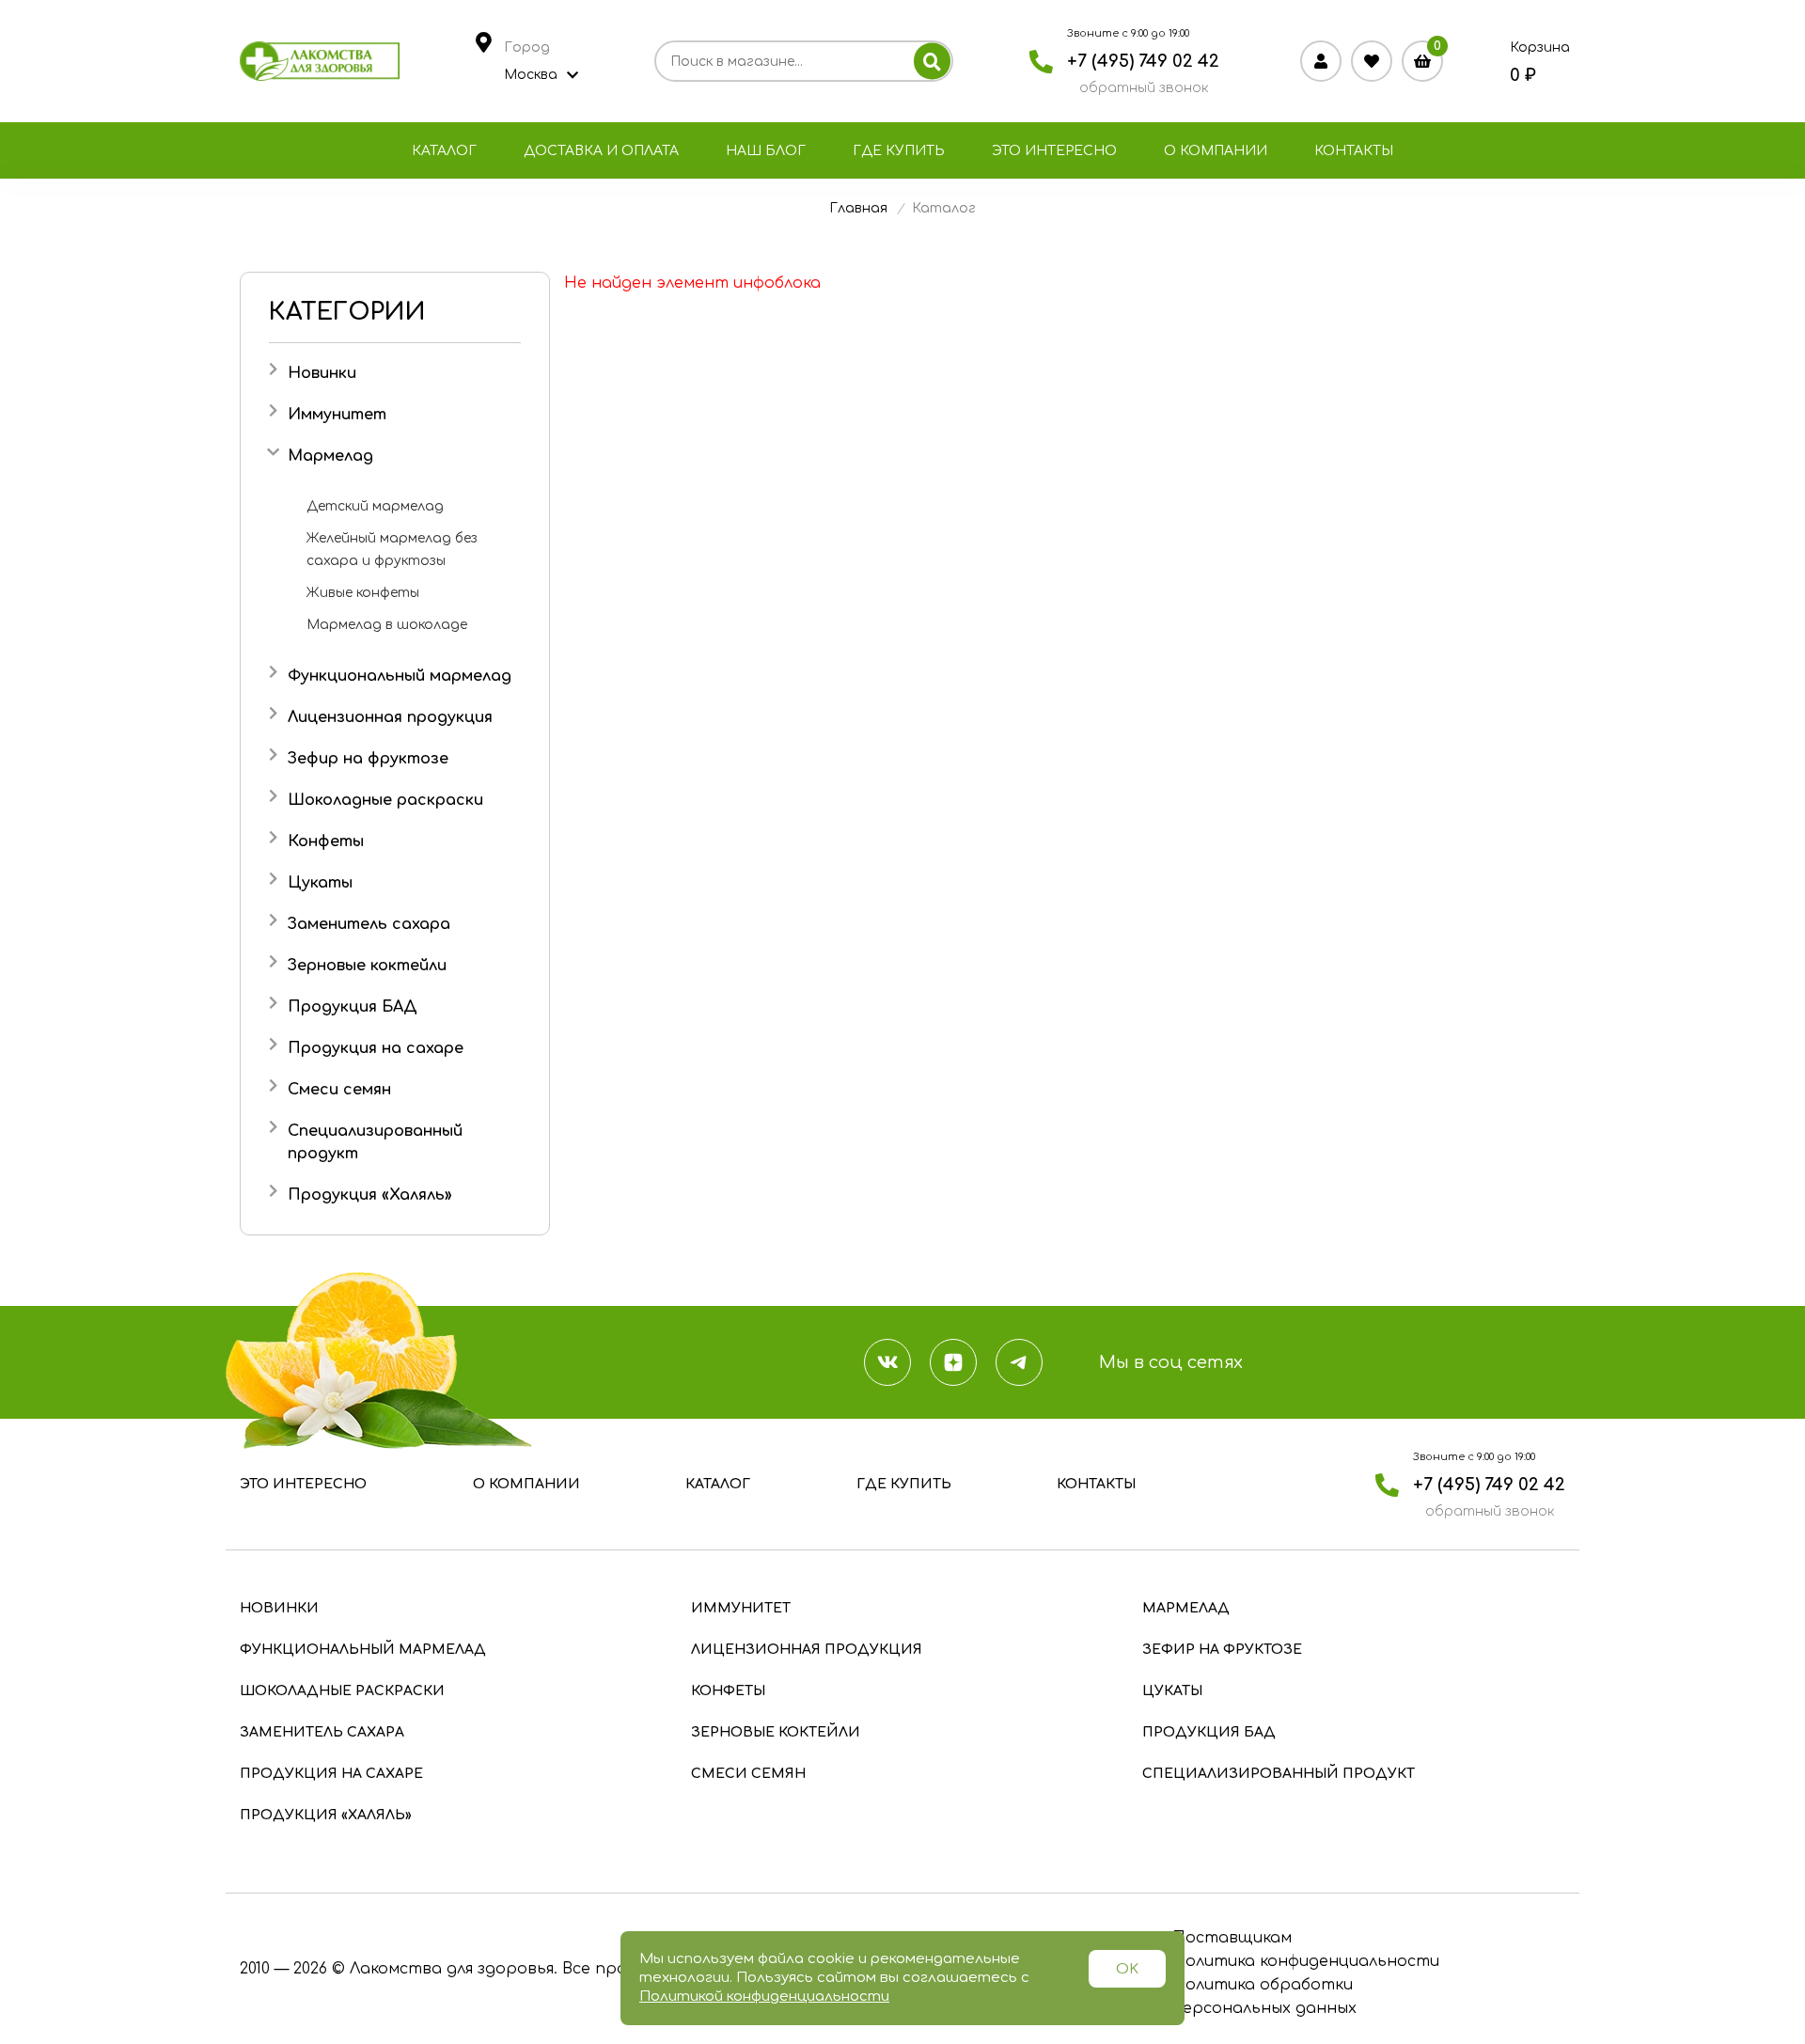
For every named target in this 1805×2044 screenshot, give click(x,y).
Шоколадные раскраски (385, 800)
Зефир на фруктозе (368, 759)
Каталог (444, 151)
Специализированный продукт (1279, 1774)
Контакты (1354, 151)
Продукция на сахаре (376, 1048)
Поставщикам (1232, 1938)
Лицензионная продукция (390, 717)
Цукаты (320, 883)
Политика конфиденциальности (1306, 1961)
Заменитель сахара (369, 924)
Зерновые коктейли (367, 966)
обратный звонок (1144, 88)
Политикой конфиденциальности (764, 1997)
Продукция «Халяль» (370, 1195)
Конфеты (326, 841)
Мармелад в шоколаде (387, 625)
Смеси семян (339, 1090)
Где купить (899, 151)
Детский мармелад (375, 506)
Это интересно (1054, 151)
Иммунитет (337, 415)
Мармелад (330, 456)
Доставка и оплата (601, 151)
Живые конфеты (363, 593)
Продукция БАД (353, 1007)
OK (1127, 1969)
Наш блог (766, 151)
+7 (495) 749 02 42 (1143, 61)
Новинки (322, 373)
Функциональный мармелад (400, 676)
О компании (1216, 151)
